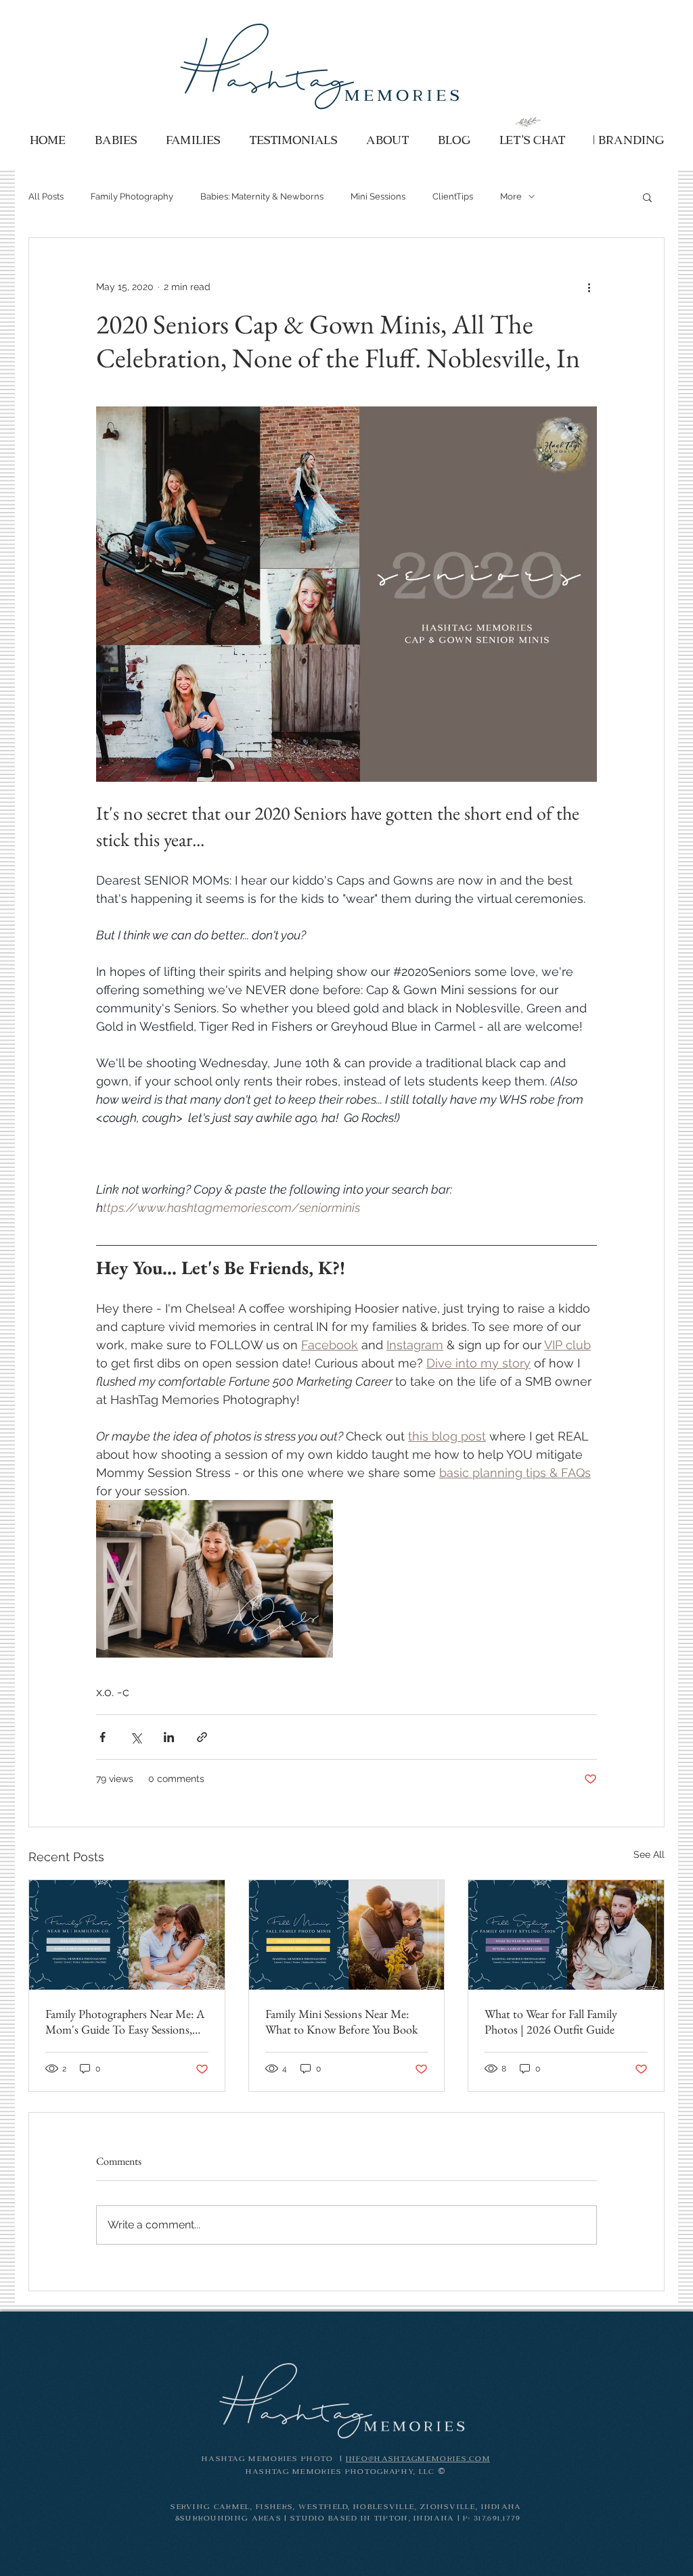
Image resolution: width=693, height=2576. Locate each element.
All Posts (46, 196)
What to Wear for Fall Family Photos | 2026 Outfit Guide (551, 2021)
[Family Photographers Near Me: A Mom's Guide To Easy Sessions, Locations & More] (127, 1935)
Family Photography (132, 196)
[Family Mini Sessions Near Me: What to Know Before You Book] (347, 1935)
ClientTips (453, 196)
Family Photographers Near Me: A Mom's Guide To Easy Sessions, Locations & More (125, 2021)
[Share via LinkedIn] (169, 1737)
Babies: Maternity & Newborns (262, 196)
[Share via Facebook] (103, 1737)
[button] (647, 197)
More (511, 196)
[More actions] (589, 287)
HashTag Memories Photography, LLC (342, 2472)
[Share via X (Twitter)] (136, 1737)
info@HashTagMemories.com (418, 2459)
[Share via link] (202, 1737)
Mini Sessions (378, 196)
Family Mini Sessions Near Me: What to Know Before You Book (341, 2021)
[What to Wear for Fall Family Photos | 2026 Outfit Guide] (566, 1935)
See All (649, 1854)
